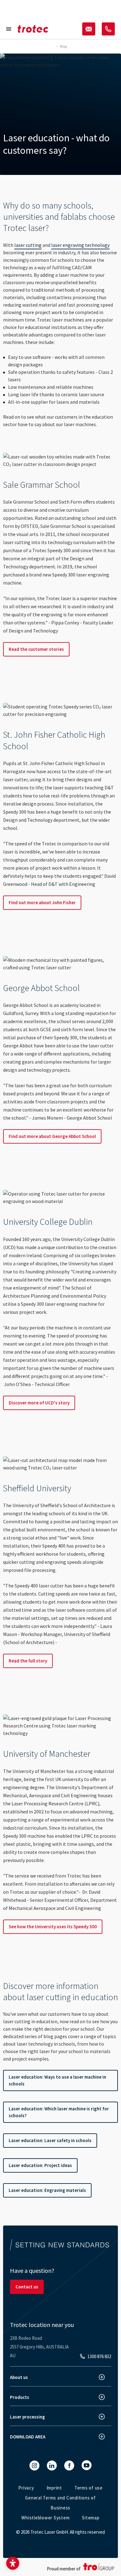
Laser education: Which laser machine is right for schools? (59, 2112)
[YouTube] (87, 2465)
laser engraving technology (80, 245)
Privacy (26, 2488)
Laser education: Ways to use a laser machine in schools (57, 2080)
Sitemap (91, 2518)
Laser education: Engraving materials (47, 2190)
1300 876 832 (99, 2356)
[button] (13, 2563)
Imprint (54, 2488)
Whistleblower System (45, 2518)
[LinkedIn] (52, 2466)
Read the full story (28, 1661)
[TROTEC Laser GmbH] (33, 29)
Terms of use (89, 2488)
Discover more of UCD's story (39, 1403)
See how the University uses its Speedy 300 (53, 1927)
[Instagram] (34, 2466)
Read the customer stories (36, 649)
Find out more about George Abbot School (52, 1136)
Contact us (27, 2287)
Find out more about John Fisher (42, 903)
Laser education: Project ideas (40, 2165)
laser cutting (28, 245)
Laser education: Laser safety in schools (50, 2140)
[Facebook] (69, 2466)
